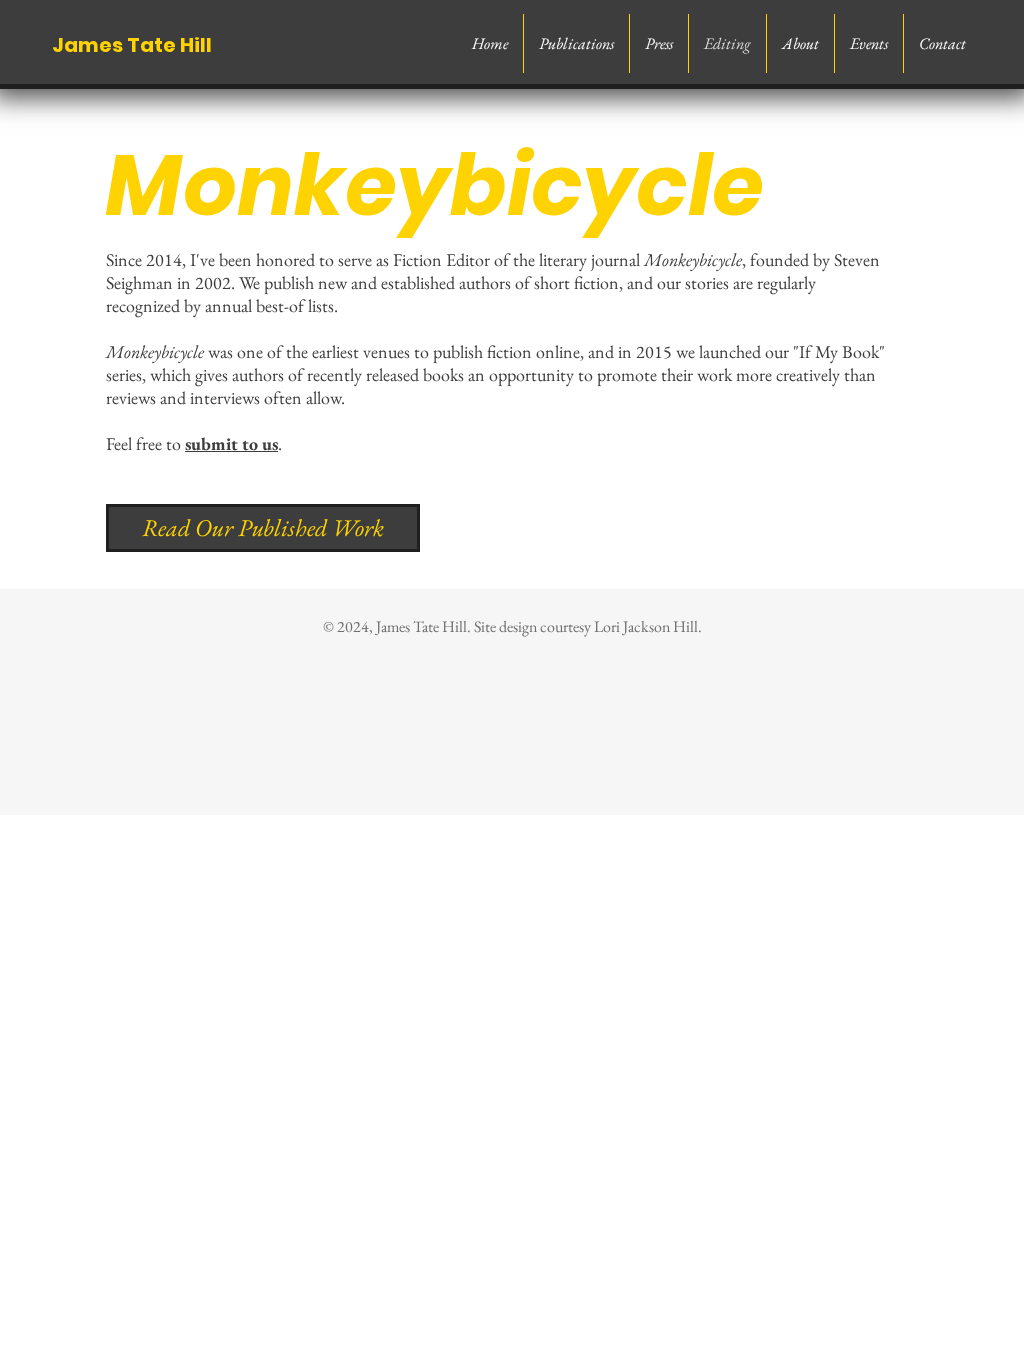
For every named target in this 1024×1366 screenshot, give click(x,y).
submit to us (231, 443)
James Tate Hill (132, 45)
